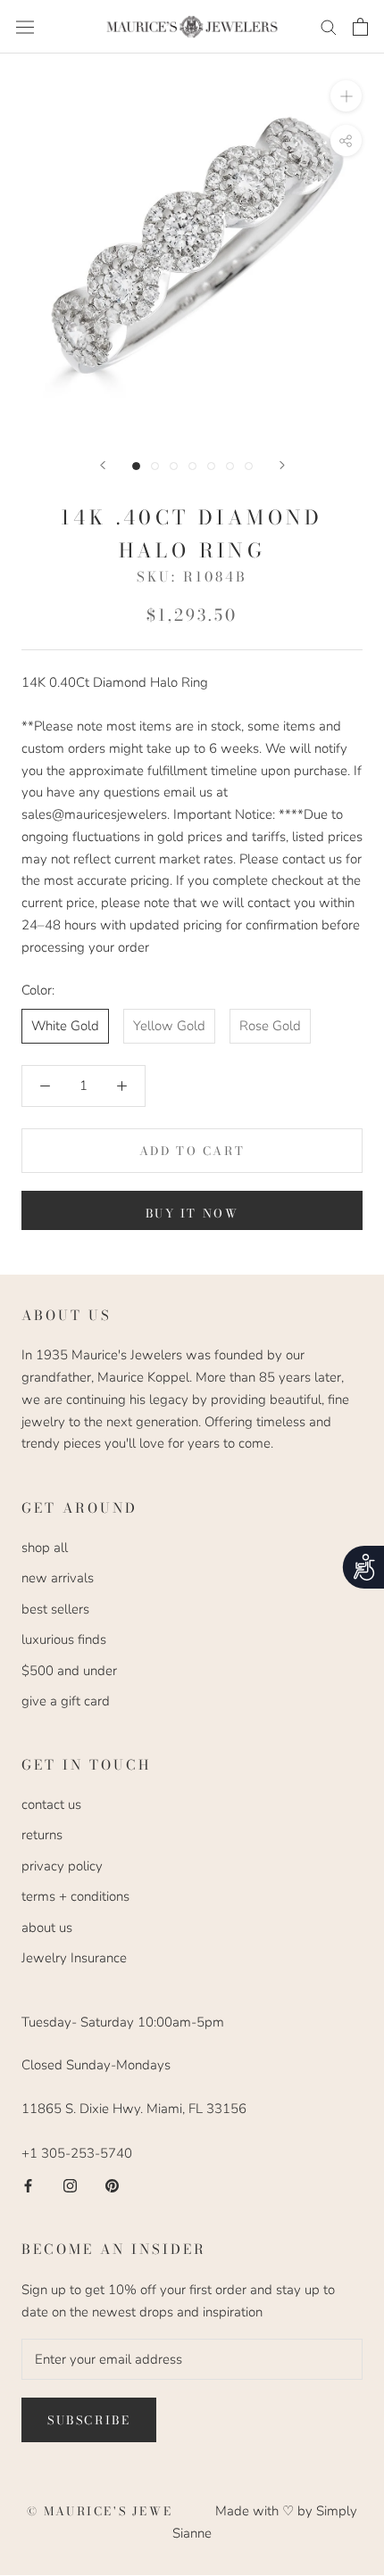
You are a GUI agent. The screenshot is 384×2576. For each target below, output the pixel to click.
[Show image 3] (174, 466)
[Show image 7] (249, 466)
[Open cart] (360, 27)
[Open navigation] (25, 27)
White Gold (65, 1026)
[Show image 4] (192, 466)
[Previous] (103, 465)
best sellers (55, 1609)
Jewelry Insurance (74, 1958)
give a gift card (66, 1701)
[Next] (282, 465)
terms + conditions (75, 1896)
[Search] (329, 26)
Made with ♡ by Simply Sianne (265, 2522)
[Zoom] (346, 96)
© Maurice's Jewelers (121, 2511)
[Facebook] (28, 2185)
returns (42, 1835)
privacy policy (62, 1866)
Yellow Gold (169, 1026)
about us (47, 1928)
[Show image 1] (136, 466)
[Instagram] (70, 2185)
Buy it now (192, 1213)
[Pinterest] (112, 2185)
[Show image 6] (230, 466)
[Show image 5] (211, 466)
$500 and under (69, 1671)
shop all (45, 1548)
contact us (51, 1804)
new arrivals (58, 1578)
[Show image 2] (155, 466)
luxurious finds (64, 1639)
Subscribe (89, 2420)
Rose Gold (270, 1026)
